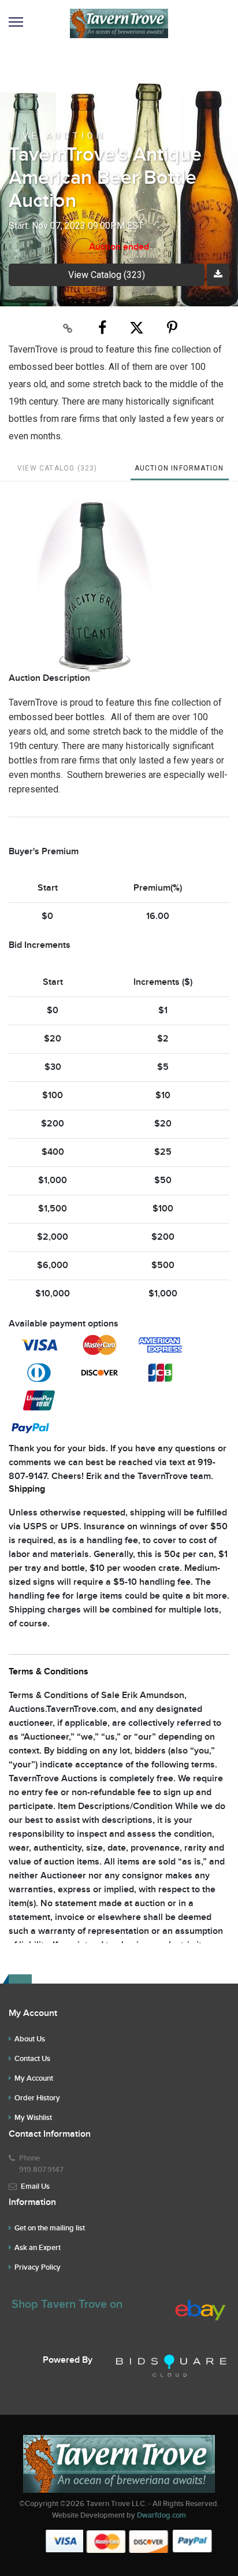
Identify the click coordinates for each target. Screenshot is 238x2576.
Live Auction (57, 136)
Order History (37, 2098)
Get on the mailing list (50, 2228)
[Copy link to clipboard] (68, 328)
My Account (34, 2078)
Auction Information (179, 468)
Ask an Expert (38, 2248)
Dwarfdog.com (161, 2515)
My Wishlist (33, 2118)
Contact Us (32, 2059)
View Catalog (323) (107, 275)
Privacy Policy (38, 2267)
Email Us (35, 2186)
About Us (30, 2039)
